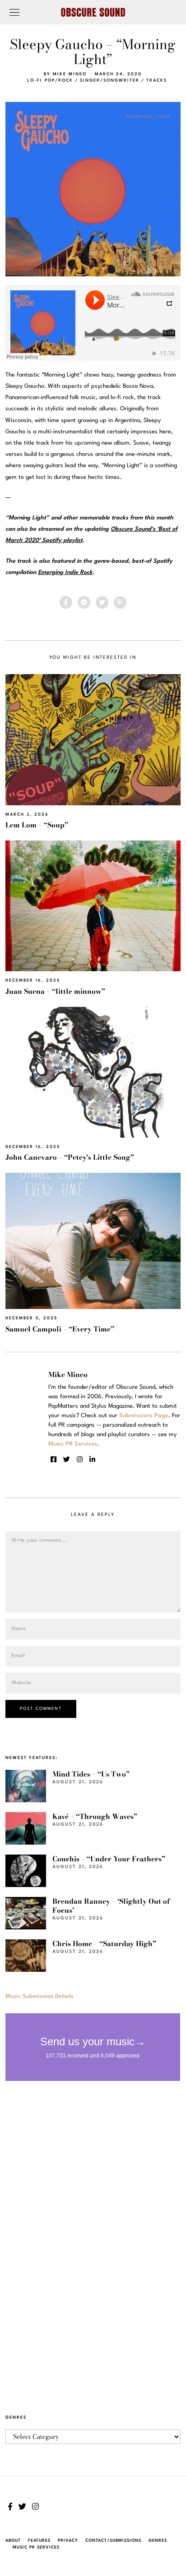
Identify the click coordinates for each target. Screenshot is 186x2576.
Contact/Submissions (113, 2541)
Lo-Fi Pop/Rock (50, 80)
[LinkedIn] (92, 1460)
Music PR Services (36, 2547)
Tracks (157, 80)
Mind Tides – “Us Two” (91, 1774)
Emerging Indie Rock (65, 572)
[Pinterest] (120, 602)
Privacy (68, 2541)
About (13, 2541)
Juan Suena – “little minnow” (55, 991)
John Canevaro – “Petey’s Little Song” (70, 1157)
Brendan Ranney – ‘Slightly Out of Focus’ (111, 1906)
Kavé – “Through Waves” (95, 1816)
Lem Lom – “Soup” (37, 825)
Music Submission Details (40, 1996)
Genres (158, 2541)
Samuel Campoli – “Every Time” (60, 1329)
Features (39, 2541)
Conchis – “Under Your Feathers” (109, 1859)
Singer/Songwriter (110, 80)
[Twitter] (102, 602)
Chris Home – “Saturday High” (104, 1944)
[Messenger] (84, 602)
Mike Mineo (70, 74)
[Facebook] (66, 602)
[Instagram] (80, 1460)
